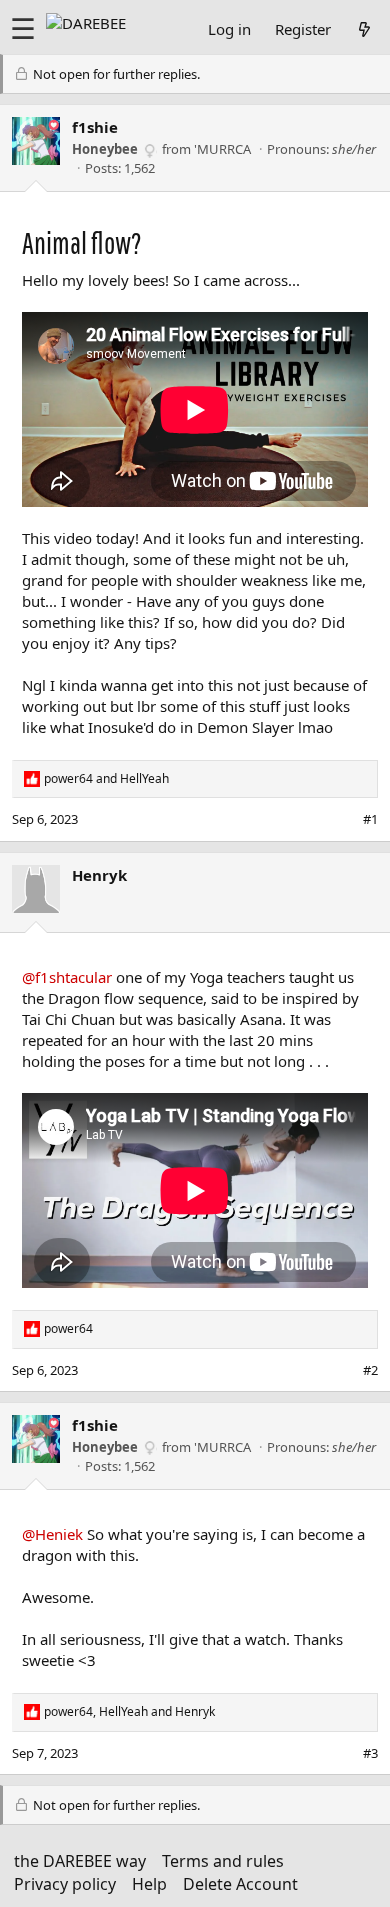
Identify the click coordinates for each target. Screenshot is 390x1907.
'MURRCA (222, 149)
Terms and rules (223, 1861)
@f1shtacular (67, 977)
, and (129, 1712)
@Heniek (52, 1534)
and (106, 779)
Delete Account (240, 1884)
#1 (370, 819)
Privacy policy (65, 1884)
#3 (370, 1753)
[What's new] (364, 29)
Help (149, 1884)
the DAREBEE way (80, 1861)
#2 (370, 1370)
